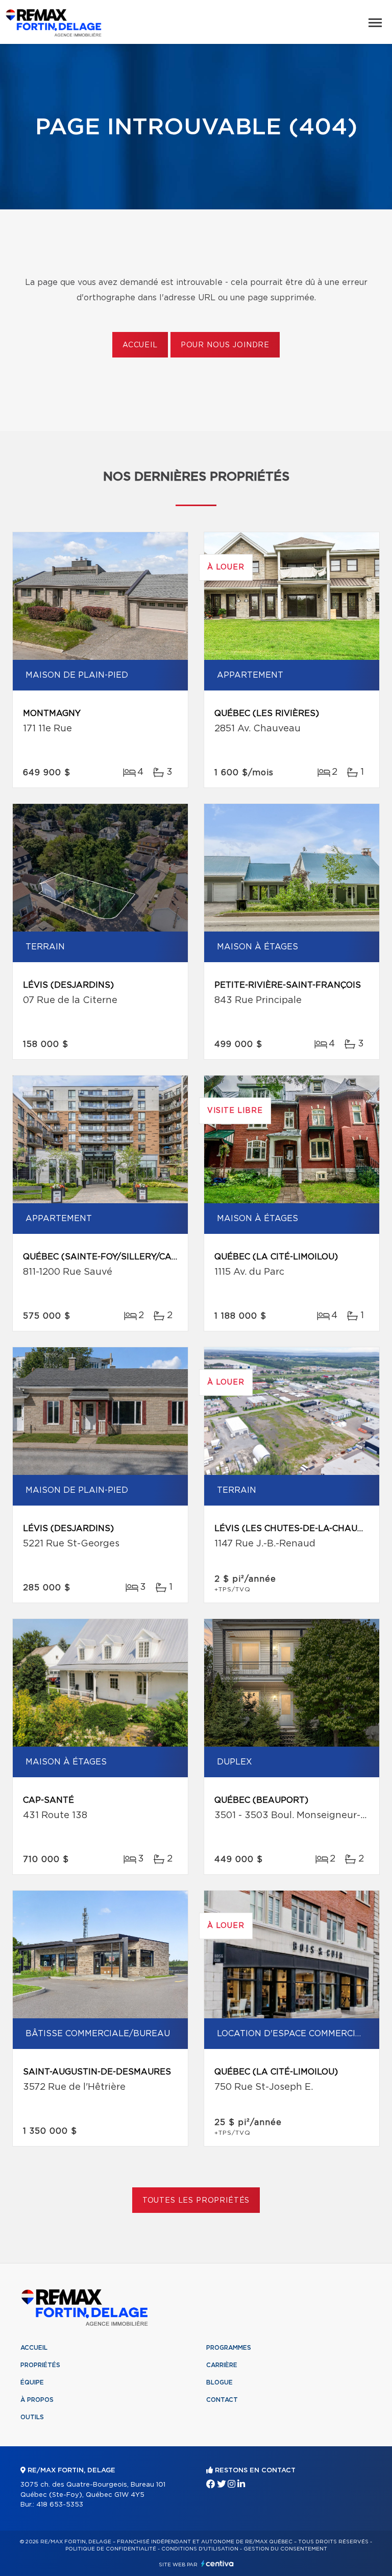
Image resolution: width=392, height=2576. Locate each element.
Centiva (217, 2563)
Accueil (140, 345)
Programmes (229, 2348)
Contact (222, 2400)
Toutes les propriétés (196, 2201)
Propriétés (40, 2365)
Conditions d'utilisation (200, 2549)
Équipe (32, 2382)
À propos (37, 2400)
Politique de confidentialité (111, 2549)
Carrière (222, 2365)
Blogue (219, 2382)
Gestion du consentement (285, 2549)
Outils (32, 2417)
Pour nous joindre (225, 345)
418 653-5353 (60, 2505)
